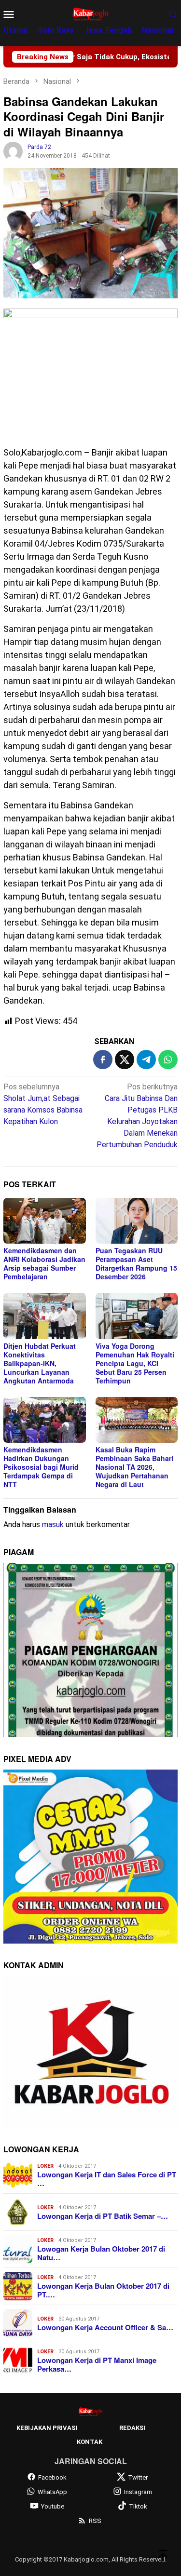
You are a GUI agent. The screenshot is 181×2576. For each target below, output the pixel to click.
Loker (45, 2166)
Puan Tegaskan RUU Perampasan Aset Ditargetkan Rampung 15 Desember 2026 (136, 1263)
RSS (95, 2521)
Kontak (90, 2442)
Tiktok (138, 2506)
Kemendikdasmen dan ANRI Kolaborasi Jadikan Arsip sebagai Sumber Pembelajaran (44, 1263)
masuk (53, 1524)
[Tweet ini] (125, 1060)
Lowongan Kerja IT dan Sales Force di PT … (107, 2179)
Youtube (53, 2506)
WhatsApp (52, 2492)
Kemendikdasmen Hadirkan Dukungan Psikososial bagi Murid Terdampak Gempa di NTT (41, 1467)
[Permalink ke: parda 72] (13, 151)
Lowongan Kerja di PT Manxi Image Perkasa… (97, 2364)
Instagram (138, 2492)
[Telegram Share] (146, 1060)
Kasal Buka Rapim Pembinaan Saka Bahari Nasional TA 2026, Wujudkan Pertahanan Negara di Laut (134, 1467)
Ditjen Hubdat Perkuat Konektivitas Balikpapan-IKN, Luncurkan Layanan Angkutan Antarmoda (40, 1363)
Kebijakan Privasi (47, 2428)
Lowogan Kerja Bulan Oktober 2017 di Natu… (101, 2253)
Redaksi (132, 2428)
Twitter (138, 2477)
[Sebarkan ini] (103, 1060)
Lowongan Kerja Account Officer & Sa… (105, 2327)
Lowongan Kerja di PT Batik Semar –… (103, 2216)
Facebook (52, 2477)
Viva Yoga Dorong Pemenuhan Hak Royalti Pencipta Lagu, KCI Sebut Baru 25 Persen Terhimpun (135, 1363)
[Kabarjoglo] (90, 13)
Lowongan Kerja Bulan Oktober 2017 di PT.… (103, 2290)
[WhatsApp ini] (168, 1060)
